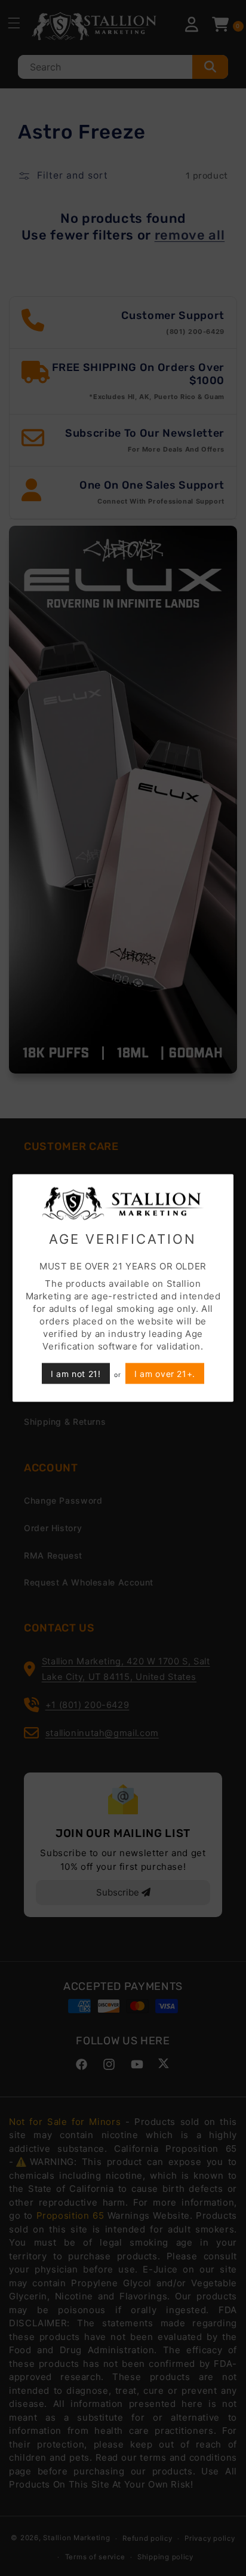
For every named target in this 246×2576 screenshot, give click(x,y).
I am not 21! (76, 1374)
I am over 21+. (165, 1374)
